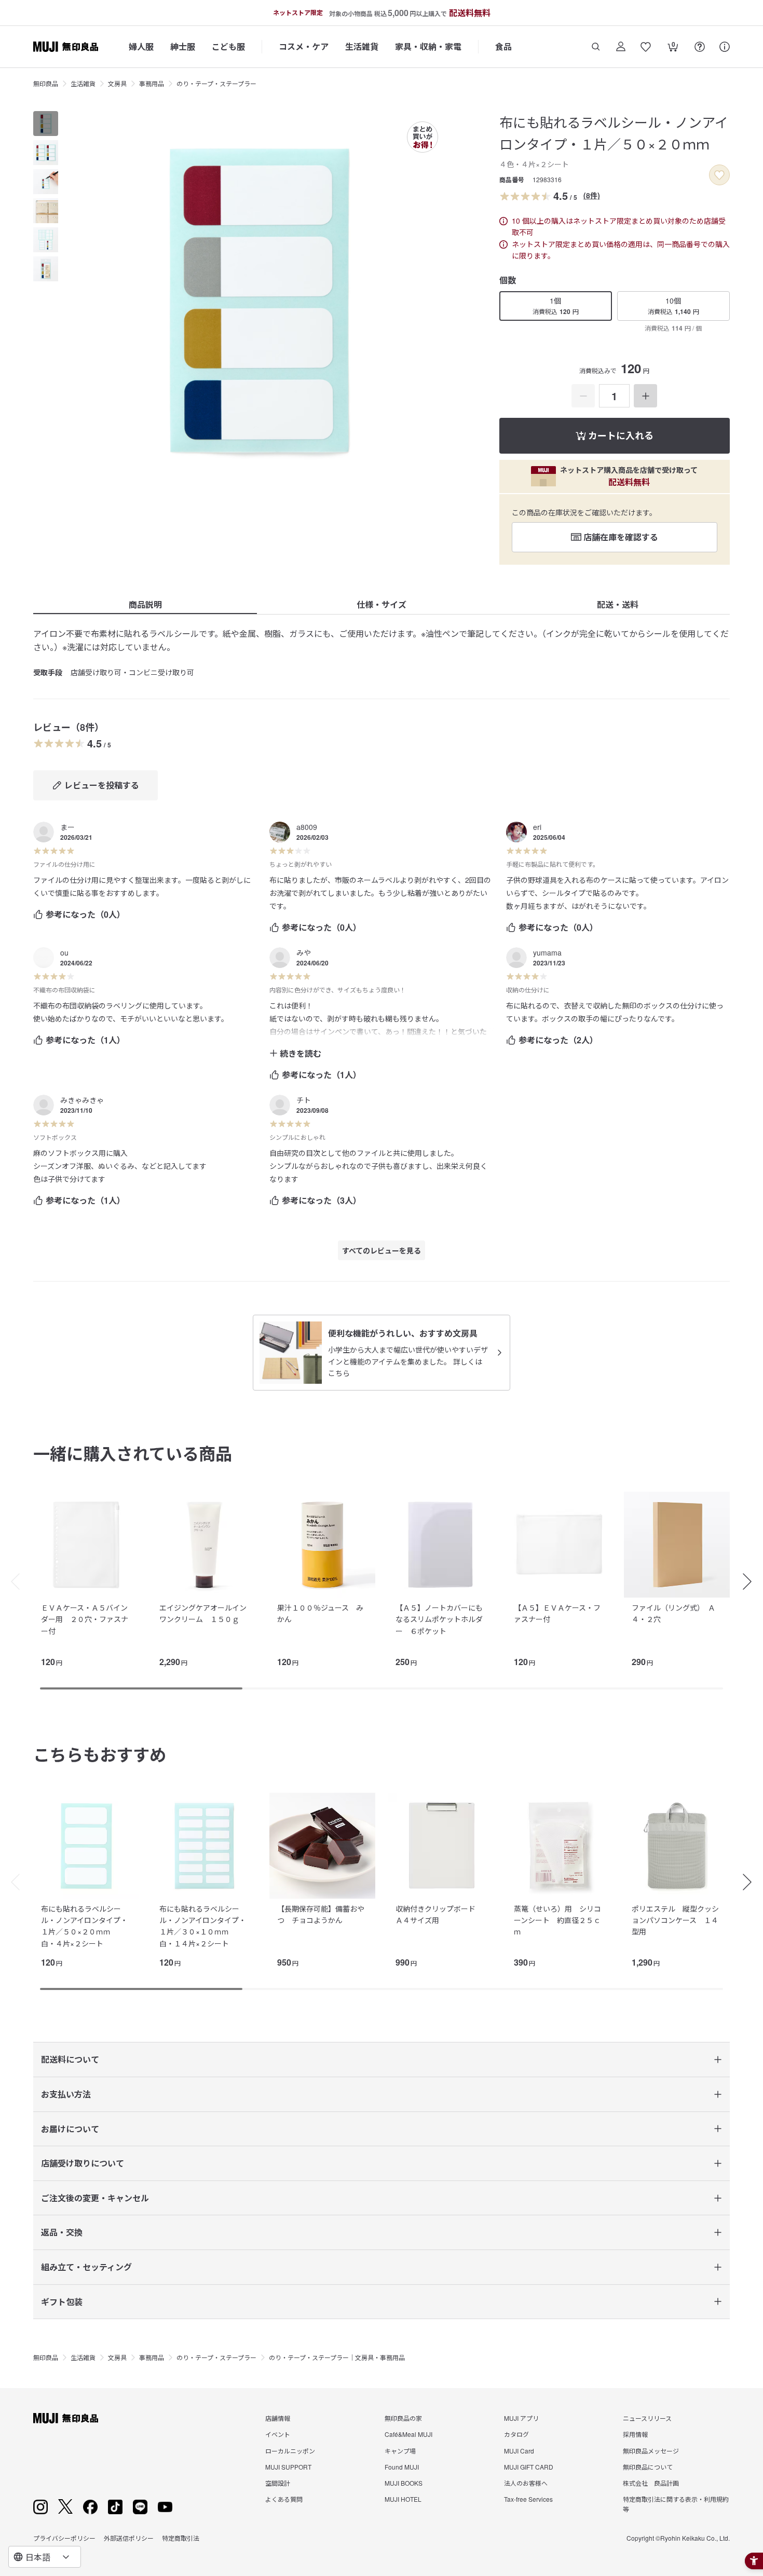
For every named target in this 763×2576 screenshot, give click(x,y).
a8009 (307, 827)
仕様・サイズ (382, 604)
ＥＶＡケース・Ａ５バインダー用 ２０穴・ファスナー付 (85, 1619)
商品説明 (145, 604)
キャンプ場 (400, 2451)
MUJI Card (519, 2451)
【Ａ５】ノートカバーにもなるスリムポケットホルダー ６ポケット (439, 1619)
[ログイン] (621, 47)
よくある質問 (284, 2499)
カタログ (516, 2434)
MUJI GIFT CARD (529, 2467)
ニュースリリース (647, 2418)
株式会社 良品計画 (651, 2483)
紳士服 (183, 46)
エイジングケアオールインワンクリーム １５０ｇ (203, 1613)
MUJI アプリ (521, 2418)
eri (537, 827)
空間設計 (278, 2483)
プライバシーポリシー (64, 2538)
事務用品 (152, 83)
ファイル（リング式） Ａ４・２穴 (673, 1613)
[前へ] (10, 1582)
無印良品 (46, 83)
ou (64, 952)
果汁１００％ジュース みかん (320, 1613)
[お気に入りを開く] (646, 47)
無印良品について (648, 2467)
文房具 (117, 83)
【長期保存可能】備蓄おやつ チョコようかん (321, 1914)
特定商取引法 (181, 2538)
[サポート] (725, 47)
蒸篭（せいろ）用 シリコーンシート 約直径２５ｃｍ (557, 1920)
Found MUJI (402, 2467)
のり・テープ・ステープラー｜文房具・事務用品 (337, 2357)
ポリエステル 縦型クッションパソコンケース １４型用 (675, 1920)
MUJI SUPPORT (288, 2467)
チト (304, 1100)
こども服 (228, 46)
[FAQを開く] (700, 47)
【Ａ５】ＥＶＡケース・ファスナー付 (557, 1613)
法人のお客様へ (526, 2483)
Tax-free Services (528, 2499)
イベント (278, 2434)
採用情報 (635, 2434)
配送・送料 (618, 604)
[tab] (46, 124)
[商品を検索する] (596, 47)
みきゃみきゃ (82, 1100)
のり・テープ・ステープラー (216, 83)
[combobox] (45, 2557)
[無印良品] (66, 2418)
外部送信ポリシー (129, 2538)
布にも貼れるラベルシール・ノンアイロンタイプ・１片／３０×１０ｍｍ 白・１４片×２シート (203, 1926)
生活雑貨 (362, 46)
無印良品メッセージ (651, 2451)
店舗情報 (278, 2418)
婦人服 (141, 46)
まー (67, 827)
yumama (547, 952)
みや (304, 952)
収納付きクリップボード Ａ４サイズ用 (439, 1914)
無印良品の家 (403, 2418)
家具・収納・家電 (428, 46)
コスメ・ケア (304, 46)
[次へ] (753, 1582)
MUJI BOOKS (404, 2483)
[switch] (719, 175)
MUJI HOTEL (403, 2499)
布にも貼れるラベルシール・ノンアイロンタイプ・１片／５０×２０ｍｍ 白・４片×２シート (84, 1926)
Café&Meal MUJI (408, 2434)
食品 (503, 46)
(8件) (592, 195)
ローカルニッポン (290, 2451)
